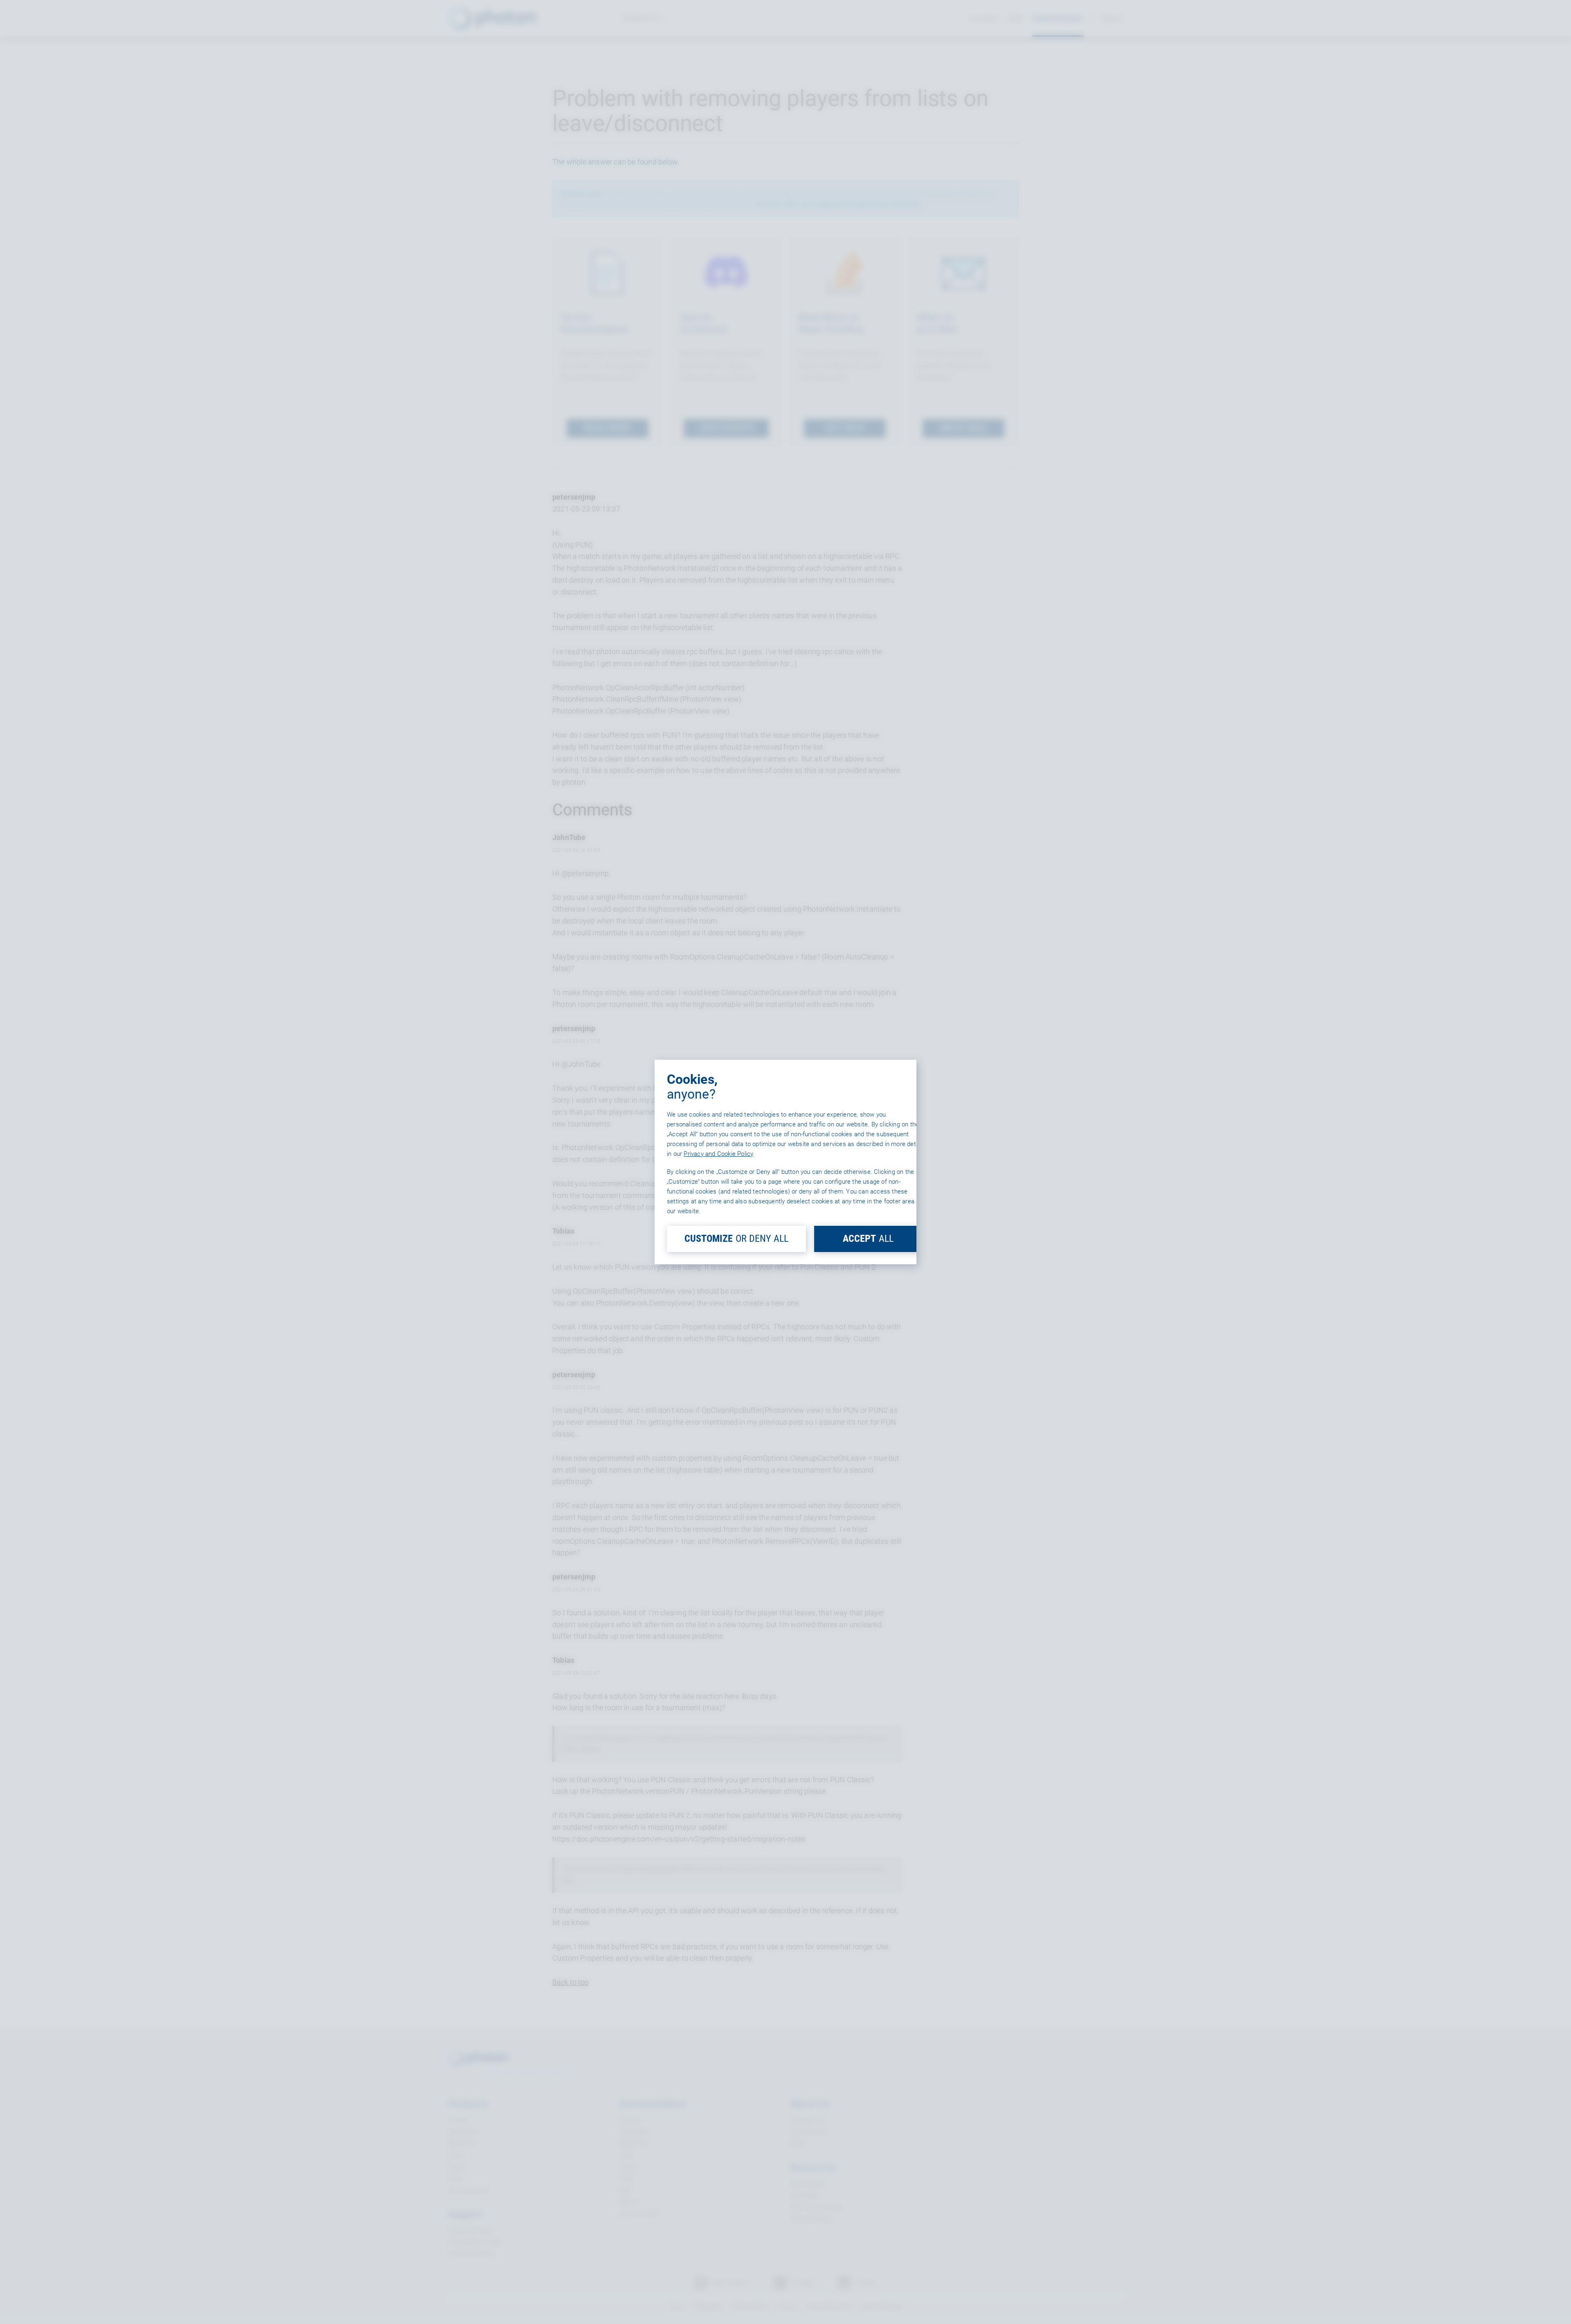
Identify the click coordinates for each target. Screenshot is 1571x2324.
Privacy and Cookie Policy (718, 1154)
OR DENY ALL (736, 1239)
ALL (868, 1239)
